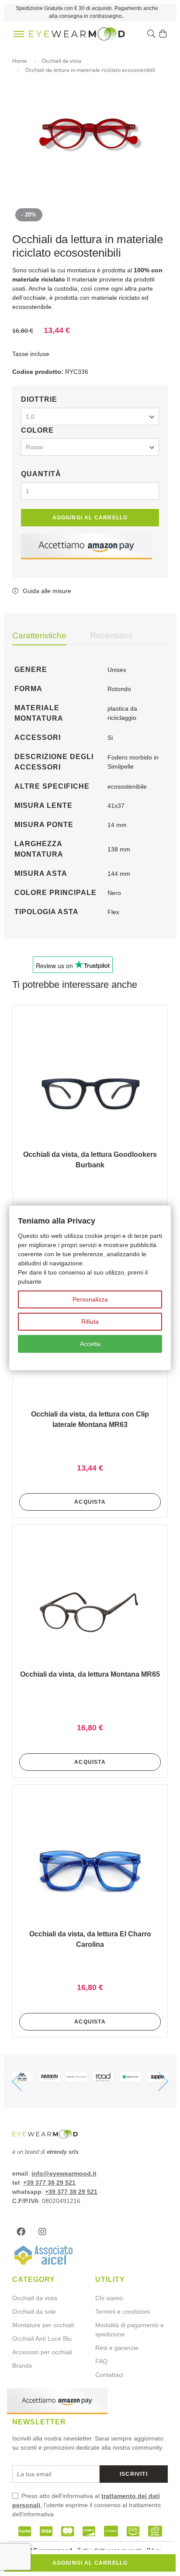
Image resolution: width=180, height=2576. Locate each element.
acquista (90, 1502)
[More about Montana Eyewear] (22, 2078)
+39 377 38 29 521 (49, 2183)
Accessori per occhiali (42, 2352)
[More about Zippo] (157, 2078)
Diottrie (39, 399)
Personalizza (90, 1299)
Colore (37, 430)
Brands (22, 2366)
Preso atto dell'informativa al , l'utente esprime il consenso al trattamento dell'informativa (87, 2505)
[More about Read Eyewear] (103, 2078)
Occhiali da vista (35, 2298)
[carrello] (163, 34)
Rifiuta (90, 1322)
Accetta (90, 1344)
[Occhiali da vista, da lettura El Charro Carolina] (90, 1871)
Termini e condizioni (123, 2312)
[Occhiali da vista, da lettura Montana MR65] (90, 1611)
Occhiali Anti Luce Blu (42, 2339)
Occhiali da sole (34, 2312)
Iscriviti (134, 2474)
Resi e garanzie (117, 2348)
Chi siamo (109, 2298)
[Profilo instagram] (45, 2232)
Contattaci (109, 2375)
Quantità (41, 474)
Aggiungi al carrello (90, 518)
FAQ (101, 2361)
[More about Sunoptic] (130, 2078)
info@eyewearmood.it (64, 2173)
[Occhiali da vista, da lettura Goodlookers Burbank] (90, 1091)
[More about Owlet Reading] (77, 2078)
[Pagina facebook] (23, 2232)
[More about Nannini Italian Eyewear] (50, 2078)
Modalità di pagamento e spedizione (130, 2330)
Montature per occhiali (43, 2325)
